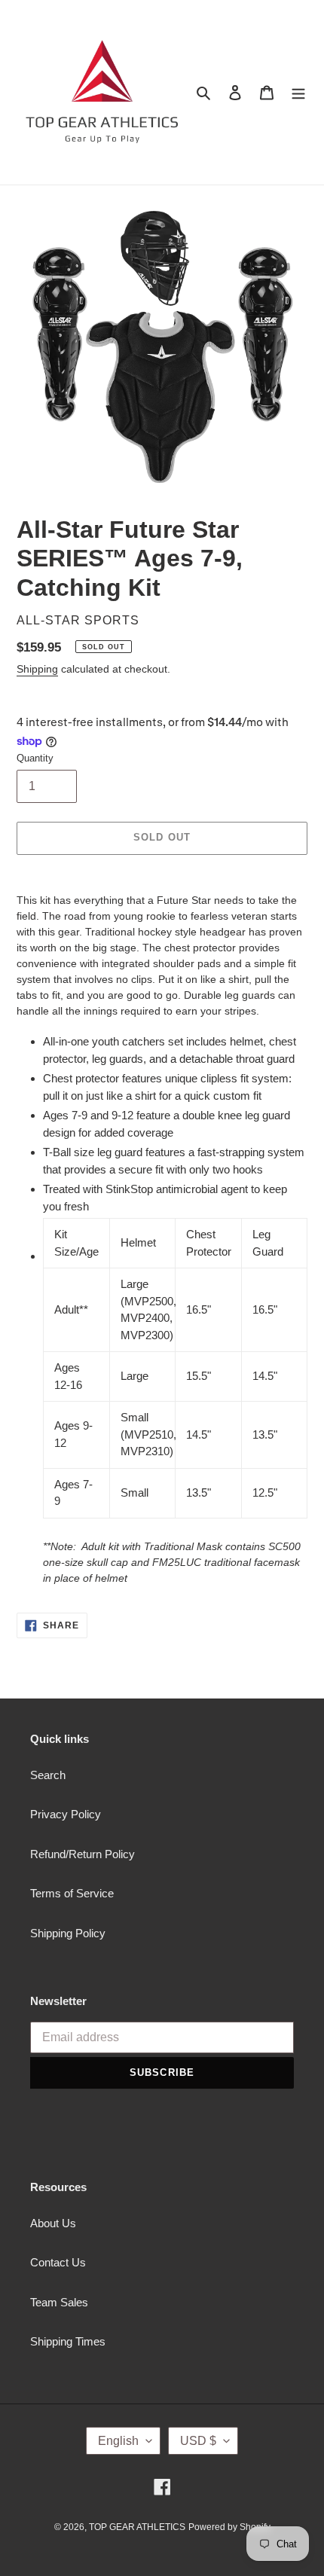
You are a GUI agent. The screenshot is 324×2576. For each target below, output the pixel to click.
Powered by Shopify (229, 2527)
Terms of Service (72, 1893)
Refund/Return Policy (83, 1854)
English (118, 2441)
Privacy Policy (66, 1814)
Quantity (35, 758)
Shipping (37, 669)
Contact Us (58, 2262)
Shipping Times (68, 2341)
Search (48, 1775)
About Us (53, 2223)
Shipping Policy (68, 1933)
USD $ (198, 2441)
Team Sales (59, 2302)
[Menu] (298, 92)
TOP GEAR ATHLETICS (137, 2527)
